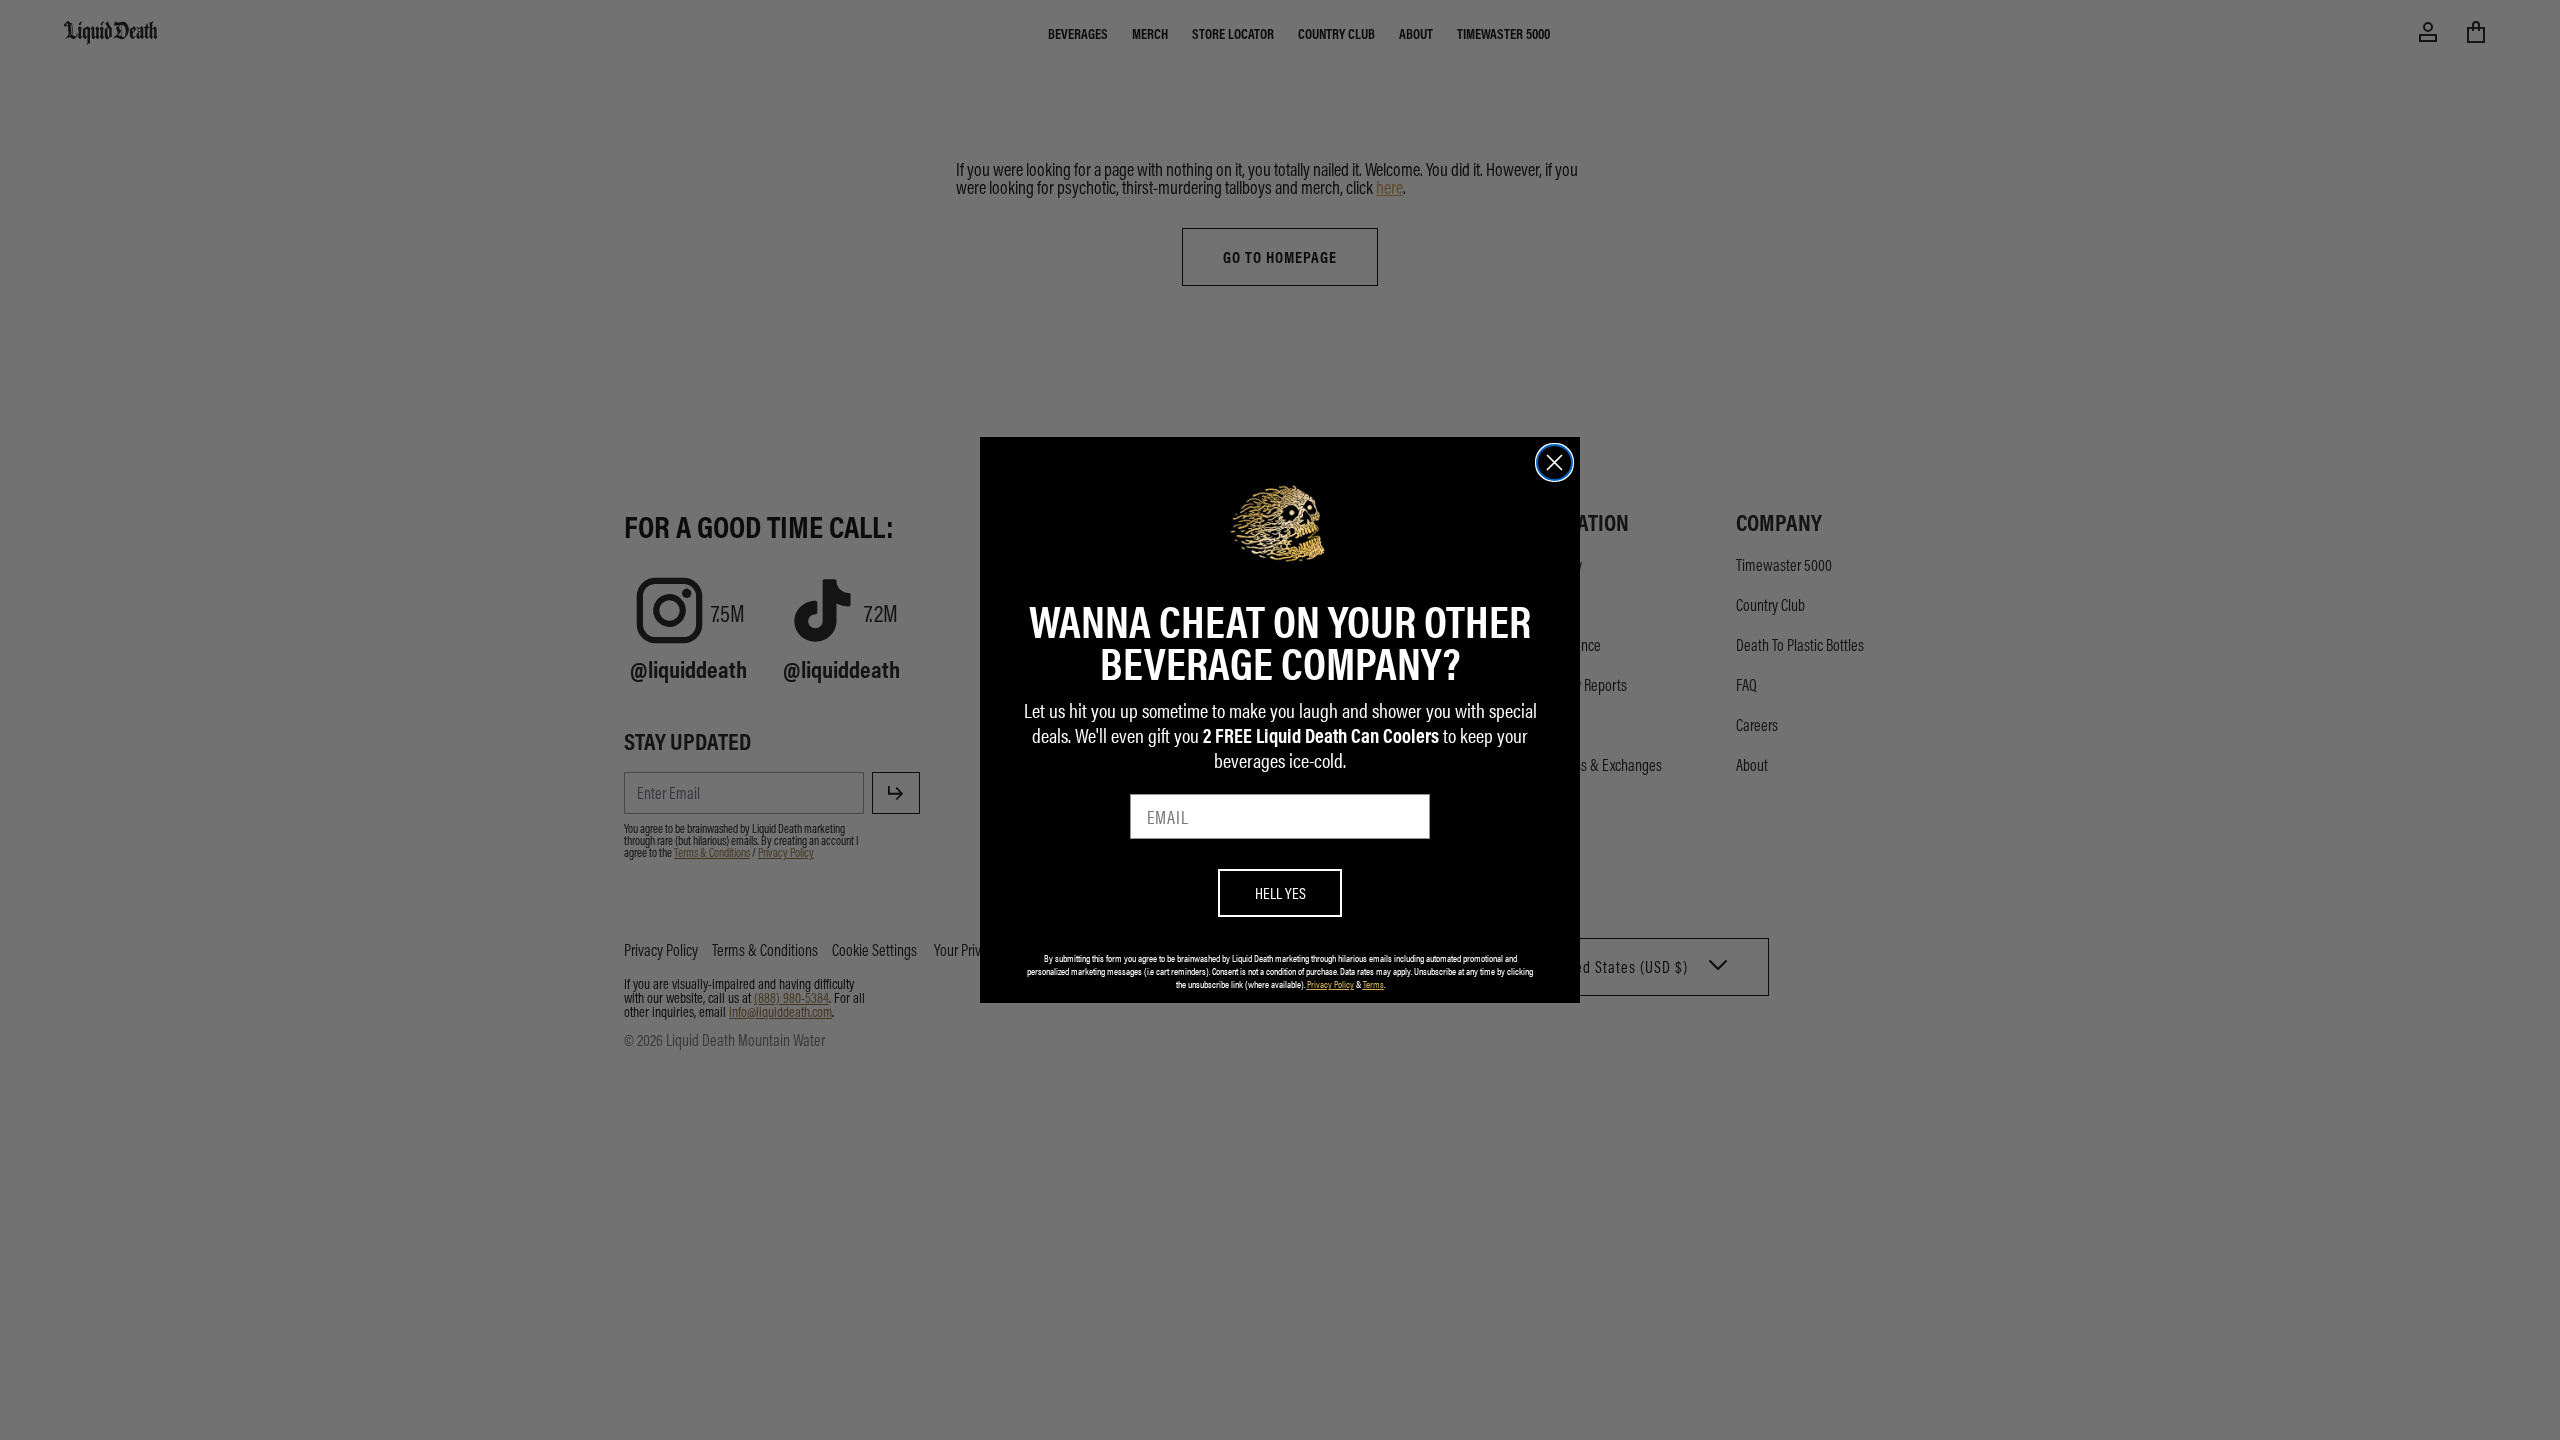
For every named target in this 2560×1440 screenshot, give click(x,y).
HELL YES (1280, 892)
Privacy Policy (1330, 984)
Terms (1373, 984)
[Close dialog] (1554, 462)
